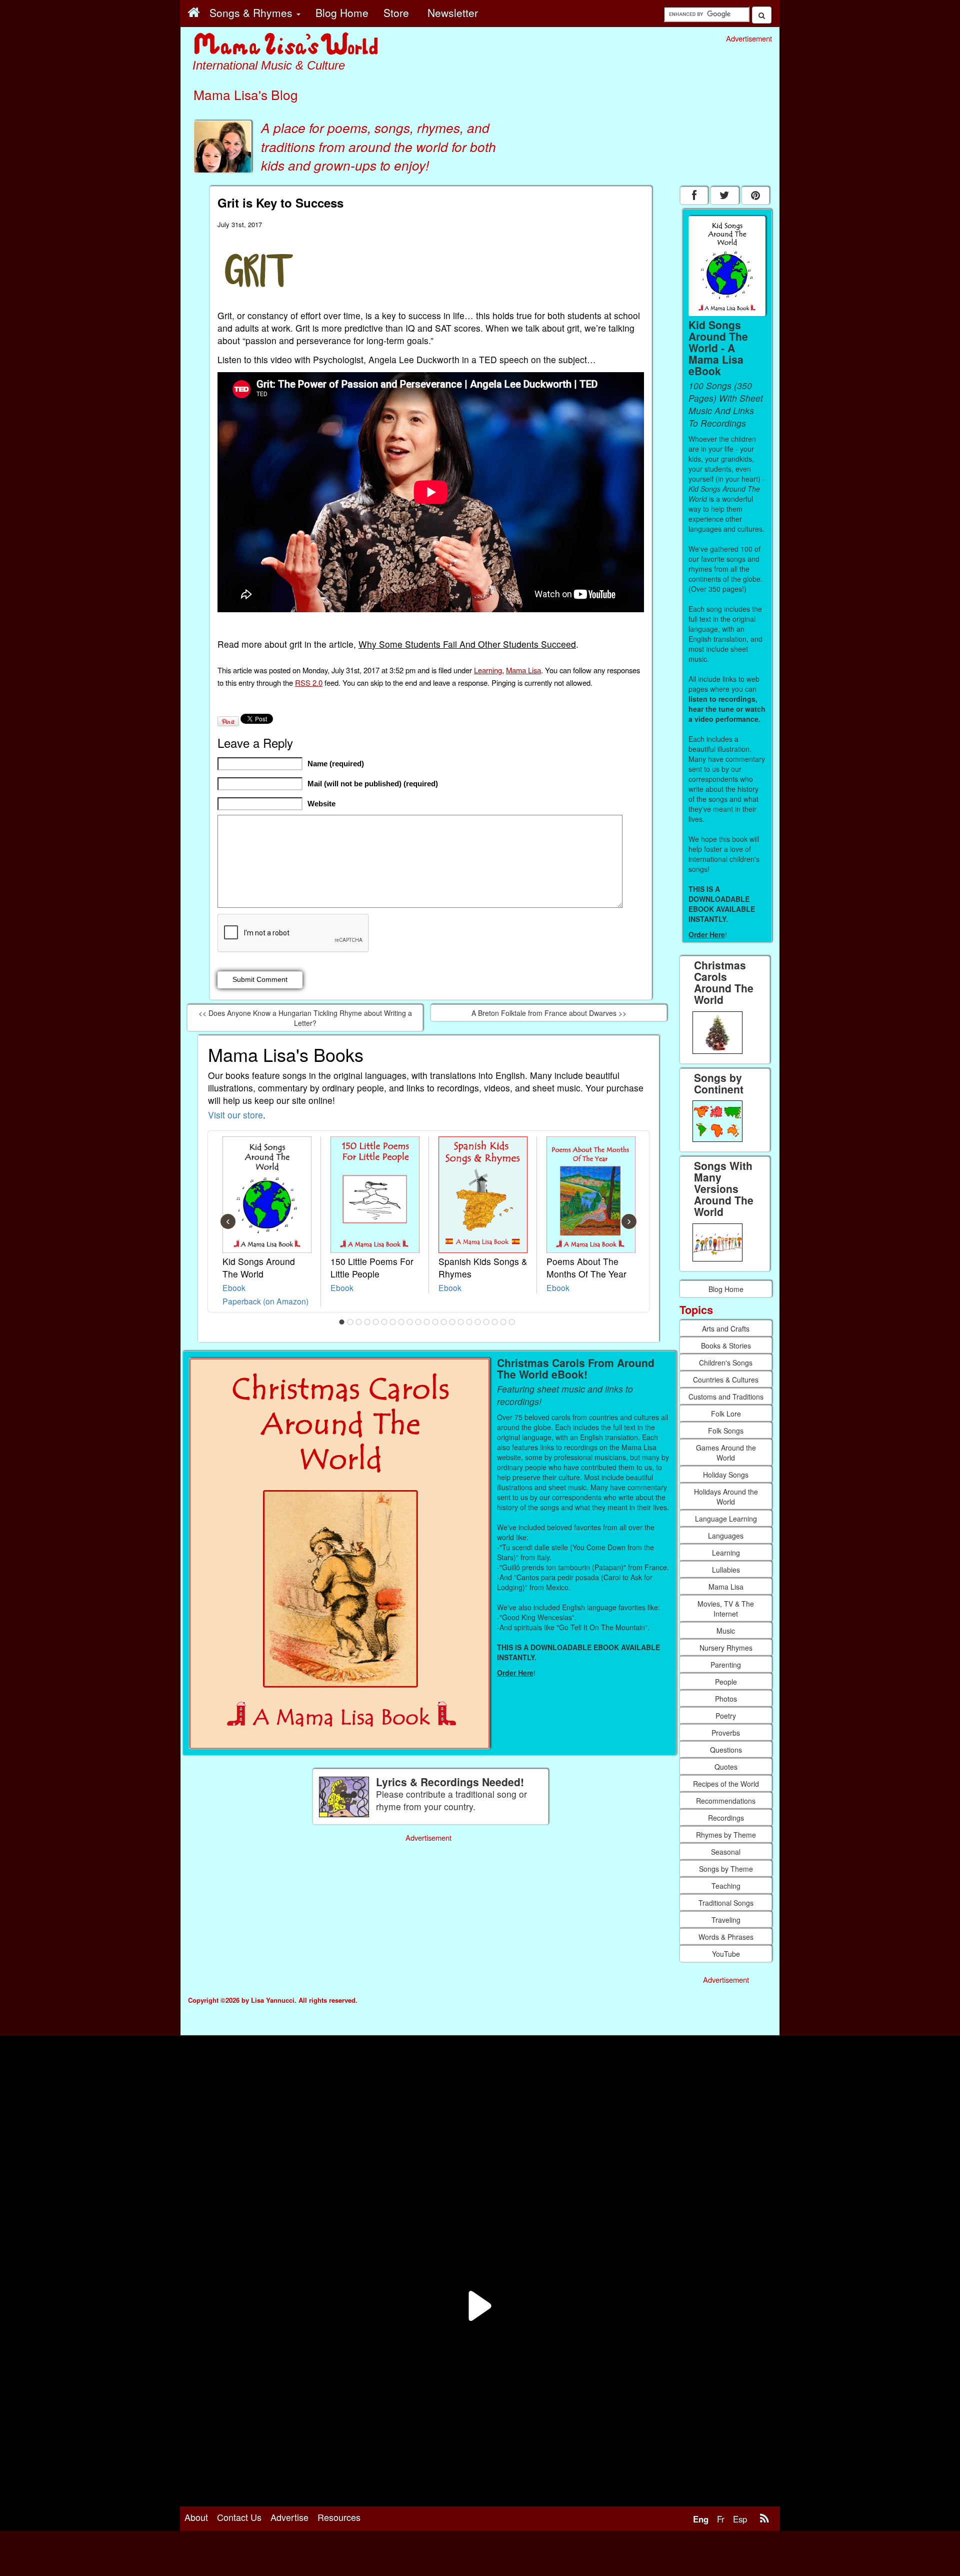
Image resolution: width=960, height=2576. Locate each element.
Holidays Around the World (726, 1497)
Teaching (726, 1886)
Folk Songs (726, 1431)
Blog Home (726, 1289)
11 (427, 1322)
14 (452, 1322)
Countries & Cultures (726, 1380)
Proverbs (726, 1733)
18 (486, 1322)
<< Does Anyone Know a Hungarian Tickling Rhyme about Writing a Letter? (305, 1018)
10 (418, 1322)
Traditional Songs (726, 1903)
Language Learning (726, 1519)
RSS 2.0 (309, 683)
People (726, 1682)
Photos (726, 1699)
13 (444, 1322)
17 (478, 1322)
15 (461, 1322)
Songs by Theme (726, 1869)
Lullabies (726, 1570)
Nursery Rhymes (726, 1648)
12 (435, 1322)
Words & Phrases (726, 1937)
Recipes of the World (726, 1784)
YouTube (726, 1954)
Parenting (726, 1665)
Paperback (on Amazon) (265, 1301)
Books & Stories (726, 1346)
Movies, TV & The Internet (726, 1609)
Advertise (289, 2517)
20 (503, 1322)
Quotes (726, 1767)
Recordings (726, 1818)
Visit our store (235, 1115)
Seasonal (726, 1852)
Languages (726, 1536)
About (196, 2517)
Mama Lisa (523, 670)
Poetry (726, 1716)
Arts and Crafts (726, 1329)
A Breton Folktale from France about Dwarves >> (549, 1013)
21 (512, 1322)
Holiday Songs (726, 1475)
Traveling (726, 1920)
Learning (488, 670)
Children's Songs (726, 1363)
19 (495, 1322)
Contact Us (239, 2517)
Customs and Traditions (726, 1397)
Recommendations (726, 1801)
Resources (339, 2517)
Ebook (234, 1287)
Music (726, 1631)
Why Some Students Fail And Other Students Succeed (467, 644)
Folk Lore (726, 1414)
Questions (726, 1750)
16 (469, 1322)
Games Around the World (726, 1453)
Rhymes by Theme (726, 1835)
